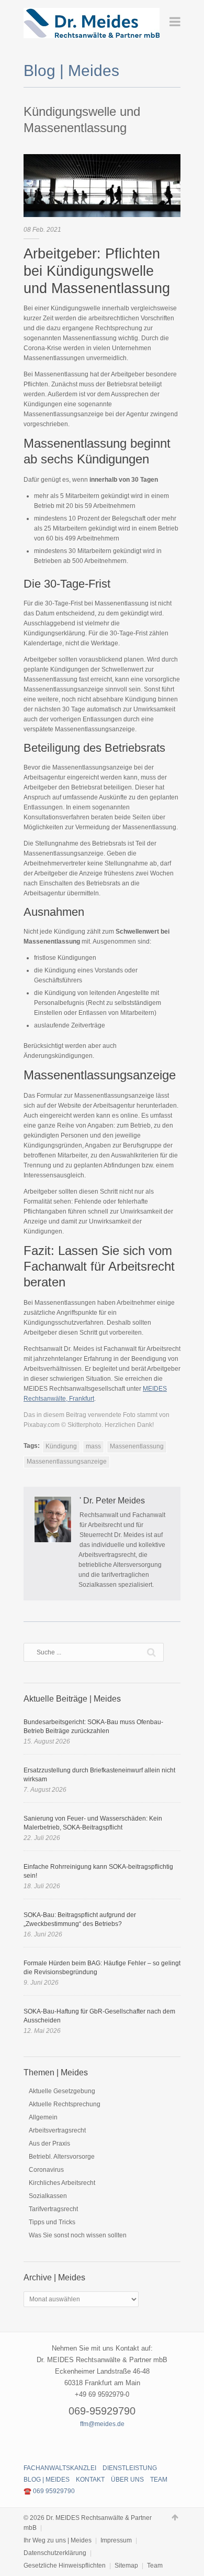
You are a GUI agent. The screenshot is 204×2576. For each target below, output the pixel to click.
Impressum (116, 2540)
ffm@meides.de (102, 2424)
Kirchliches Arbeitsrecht (62, 2183)
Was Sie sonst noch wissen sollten (78, 2235)
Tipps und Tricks (52, 2222)
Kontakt (90, 2480)
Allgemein (43, 2117)
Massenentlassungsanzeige (67, 1462)
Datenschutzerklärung (55, 2553)
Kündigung (61, 1446)
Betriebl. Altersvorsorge (62, 2157)
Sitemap (126, 2566)
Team (159, 2480)
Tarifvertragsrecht (53, 2209)
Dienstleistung (130, 2468)
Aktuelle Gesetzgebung (62, 2091)
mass (93, 1446)
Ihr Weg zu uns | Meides (58, 2540)
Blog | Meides (47, 2480)
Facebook (84, 2443)
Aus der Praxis (49, 2144)
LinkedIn (120, 2443)
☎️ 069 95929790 (49, 2491)
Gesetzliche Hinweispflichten (65, 2566)
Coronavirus (46, 2170)
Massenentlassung (137, 1446)
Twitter (102, 2443)
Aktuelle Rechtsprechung (65, 2104)
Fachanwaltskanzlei (60, 2468)
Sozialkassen (48, 2196)
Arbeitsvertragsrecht (57, 2130)
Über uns (127, 2480)
